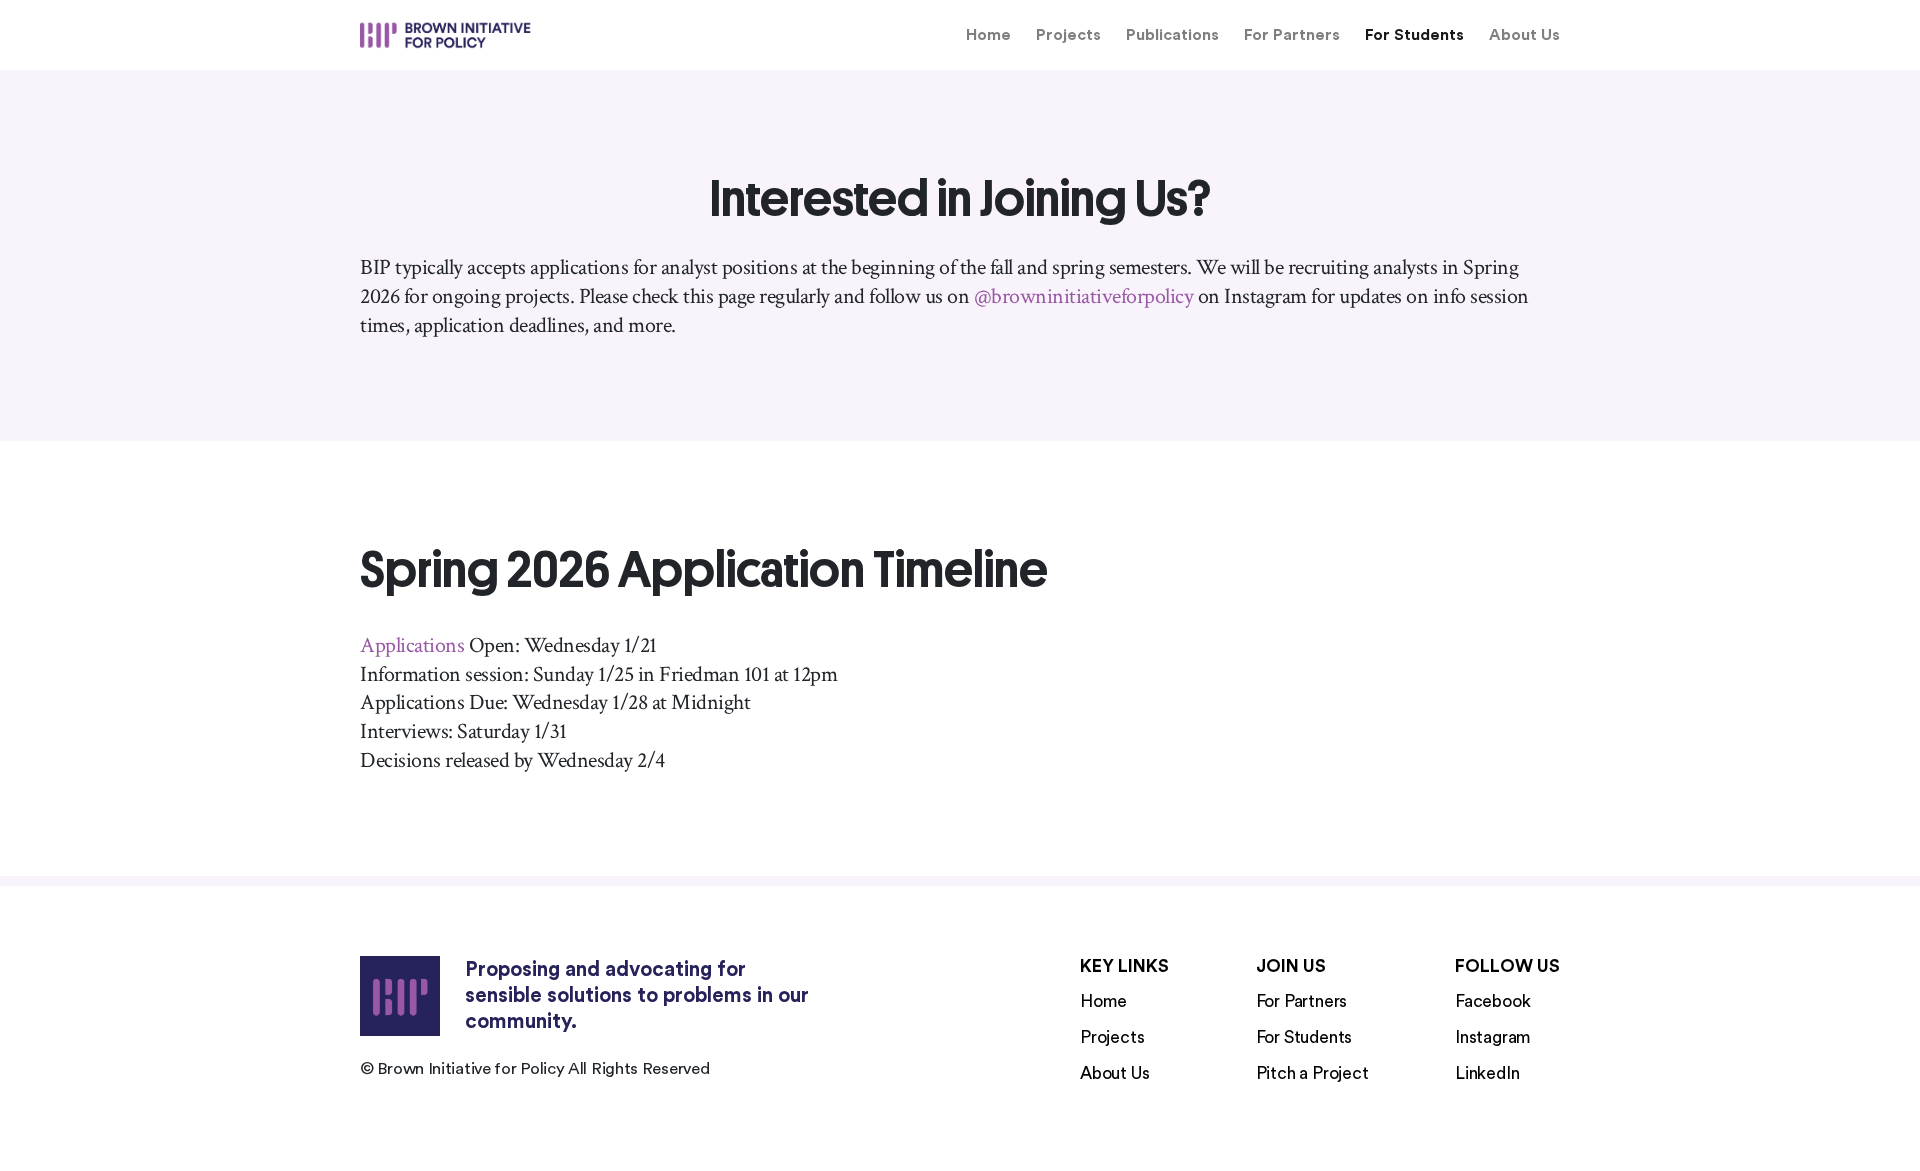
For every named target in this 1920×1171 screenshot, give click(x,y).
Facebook (1492, 1001)
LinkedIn (1487, 1073)
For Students (1414, 35)
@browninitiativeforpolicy (1084, 297)
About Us (1524, 35)
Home (988, 35)
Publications (1172, 35)
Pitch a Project (1312, 1073)
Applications (412, 646)
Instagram (1493, 1037)
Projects (1068, 35)
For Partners (1292, 35)
